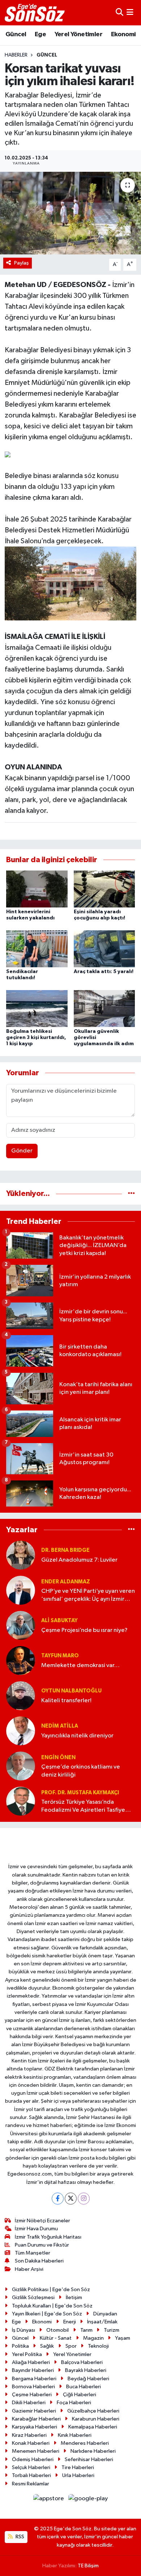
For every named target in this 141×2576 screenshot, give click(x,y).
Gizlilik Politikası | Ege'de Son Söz (51, 2290)
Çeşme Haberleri (32, 2395)
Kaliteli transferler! (66, 1701)
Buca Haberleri (84, 2387)
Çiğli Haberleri (80, 2395)
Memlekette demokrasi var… (80, 1665)
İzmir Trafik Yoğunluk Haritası (48, 2237)
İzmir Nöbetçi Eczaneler (42, 2221)
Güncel (16, 34)
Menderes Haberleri (85, 2443)
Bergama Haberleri (34, 2379)
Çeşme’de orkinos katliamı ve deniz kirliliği (81, 1771)
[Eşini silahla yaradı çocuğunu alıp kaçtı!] (104, 889)
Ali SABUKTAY (59, 1621)
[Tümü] (131, 1194)
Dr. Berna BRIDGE (65, 1550)
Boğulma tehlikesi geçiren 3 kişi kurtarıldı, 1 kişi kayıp (36, 1038)
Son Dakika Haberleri (39, 2261)
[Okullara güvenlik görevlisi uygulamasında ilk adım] (104, 1008)
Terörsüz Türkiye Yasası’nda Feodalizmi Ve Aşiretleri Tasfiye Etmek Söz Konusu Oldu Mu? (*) (84, 1806)
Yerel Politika (27, 2354)
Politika (20, 2346)
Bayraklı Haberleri (86, 2370)
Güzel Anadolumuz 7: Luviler (79, 1560)
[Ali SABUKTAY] (21, 1625)
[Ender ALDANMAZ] (21, 1590)
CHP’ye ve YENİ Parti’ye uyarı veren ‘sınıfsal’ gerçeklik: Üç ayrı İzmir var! (88, 1596)
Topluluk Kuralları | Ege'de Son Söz (52, 2306)
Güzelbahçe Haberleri (93, 2411)
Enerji (70, 2322)
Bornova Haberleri (33, 2387)
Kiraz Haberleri (29, 2435)
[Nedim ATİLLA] (21, 1731)
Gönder (22, 1151)
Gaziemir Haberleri (34, 2411)
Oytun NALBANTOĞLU (71, 1691)
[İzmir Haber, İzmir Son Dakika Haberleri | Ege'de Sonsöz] (35, 13)
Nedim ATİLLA (60, 1726)
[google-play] (88, 2500)
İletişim (74, 2297)
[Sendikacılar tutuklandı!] (37, 949)
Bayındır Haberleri (33, 2370)
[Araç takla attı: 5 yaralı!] (104, 949)
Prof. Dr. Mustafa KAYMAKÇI (80, 1793)
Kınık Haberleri (75, 2435)
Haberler (16, 55)
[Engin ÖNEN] (21, 1766)
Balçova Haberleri (82, 2362)
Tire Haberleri (78, 2467)
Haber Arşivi (29, 2269)
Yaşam (123, 2338)
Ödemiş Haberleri (33, 2459)
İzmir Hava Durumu (36, 2229)
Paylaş (22, 263)
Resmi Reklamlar (31, 2484)
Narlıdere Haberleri (93, 2451)
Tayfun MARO (60, 1656)
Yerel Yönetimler (78, 34)
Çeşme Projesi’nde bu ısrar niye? (84, 1630)
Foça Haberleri (74, 2403)
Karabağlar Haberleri (36, 2419)
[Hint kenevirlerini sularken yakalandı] (37, 889)
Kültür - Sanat (56, 2338)
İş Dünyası (23, 2330)
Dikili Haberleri (29, 2403)
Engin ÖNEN (58, 1758)
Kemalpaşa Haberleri (93, 2427)
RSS (19, 2537)
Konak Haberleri (31, 2443)
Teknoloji (98, 2346)
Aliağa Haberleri (31, 2362)
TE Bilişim (88, 2566)
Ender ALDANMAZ (66, 1582)
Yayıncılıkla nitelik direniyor (77, 1736)
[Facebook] (58, 2199)
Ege (40, 34)
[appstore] (49, 2500)
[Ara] (119, 13)
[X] (71, 2199)
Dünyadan (105, 2314)
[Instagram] (84, 2199)
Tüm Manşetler (33, 2253)
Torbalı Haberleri (31, 2475)
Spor (71, 2346)
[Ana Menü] (130, 13)
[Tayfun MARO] (21, 1660)
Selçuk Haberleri (31, 2467)
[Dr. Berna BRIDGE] (21, 1555)
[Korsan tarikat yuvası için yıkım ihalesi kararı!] (70, 213)
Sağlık (47, 2346)
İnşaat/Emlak (102, 2322)
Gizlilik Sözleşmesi (33, 2297)
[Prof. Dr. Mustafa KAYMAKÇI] (21, 1801)
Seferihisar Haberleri (89, 2459)
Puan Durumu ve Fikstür (42, 2245)
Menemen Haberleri (36, 2451)
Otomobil (57, 2330)
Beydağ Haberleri (88, 2379)
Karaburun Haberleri (96, 2419)
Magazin (93, 2338)
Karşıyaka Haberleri (35, 2427)
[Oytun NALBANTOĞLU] (21, 1696)
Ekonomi (123, 34)
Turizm (112, 2330)
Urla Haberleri (78, 2475)
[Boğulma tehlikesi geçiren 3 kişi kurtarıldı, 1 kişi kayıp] (37, 1008)
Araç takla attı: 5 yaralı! (104, 972)
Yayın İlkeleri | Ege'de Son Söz (47, 2314)
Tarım (86, 2330)
